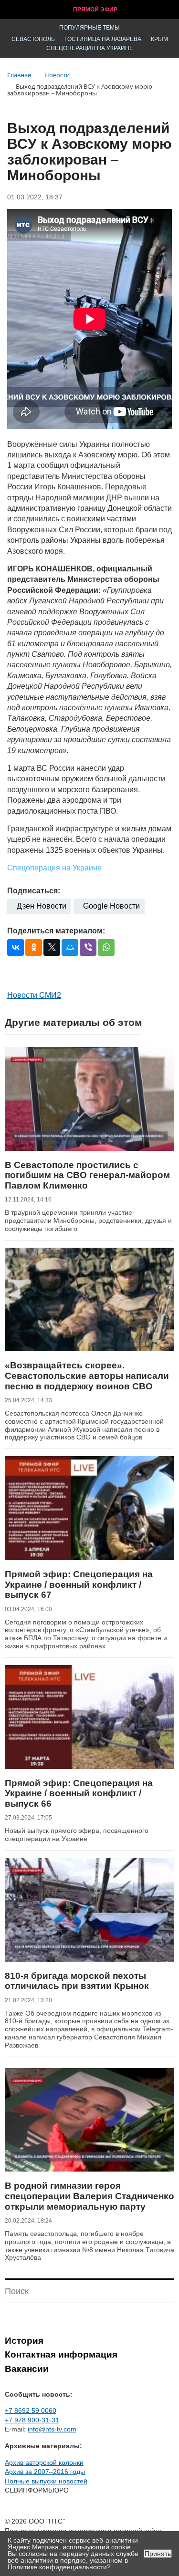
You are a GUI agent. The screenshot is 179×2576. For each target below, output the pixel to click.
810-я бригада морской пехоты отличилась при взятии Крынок (77, 1981)
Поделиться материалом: (56, 931)
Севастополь (33, 39)
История (24, 2341)
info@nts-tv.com (52, 2429)
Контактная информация (61, 2354)
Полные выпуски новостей (46, 2481)
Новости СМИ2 (34, 995)
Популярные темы (89, 28)
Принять (158, 2554)
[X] (52, 947)
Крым (159, 39)
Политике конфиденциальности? (59, 2567)
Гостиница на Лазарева (103, 39)
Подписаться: (34, 891)
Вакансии (27, 2369)
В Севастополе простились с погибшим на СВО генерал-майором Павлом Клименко (87, 1175)
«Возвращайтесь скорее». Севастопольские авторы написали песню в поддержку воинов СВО (87, 1376)
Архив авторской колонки (44, 2462)
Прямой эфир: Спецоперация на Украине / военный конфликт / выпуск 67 (79, 1584)
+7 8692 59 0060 (31, 2410)
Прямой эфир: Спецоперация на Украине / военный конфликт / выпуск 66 (79, 1793)
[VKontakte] (16, 947)
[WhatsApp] (106, 947)
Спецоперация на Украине (90, 48)
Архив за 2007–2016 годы (45, 2472)
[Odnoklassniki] (34, 947)
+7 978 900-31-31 (32, 2420)
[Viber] (88, 947)
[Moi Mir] (70, 947)
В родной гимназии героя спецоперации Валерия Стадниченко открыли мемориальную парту (89, 2196)
